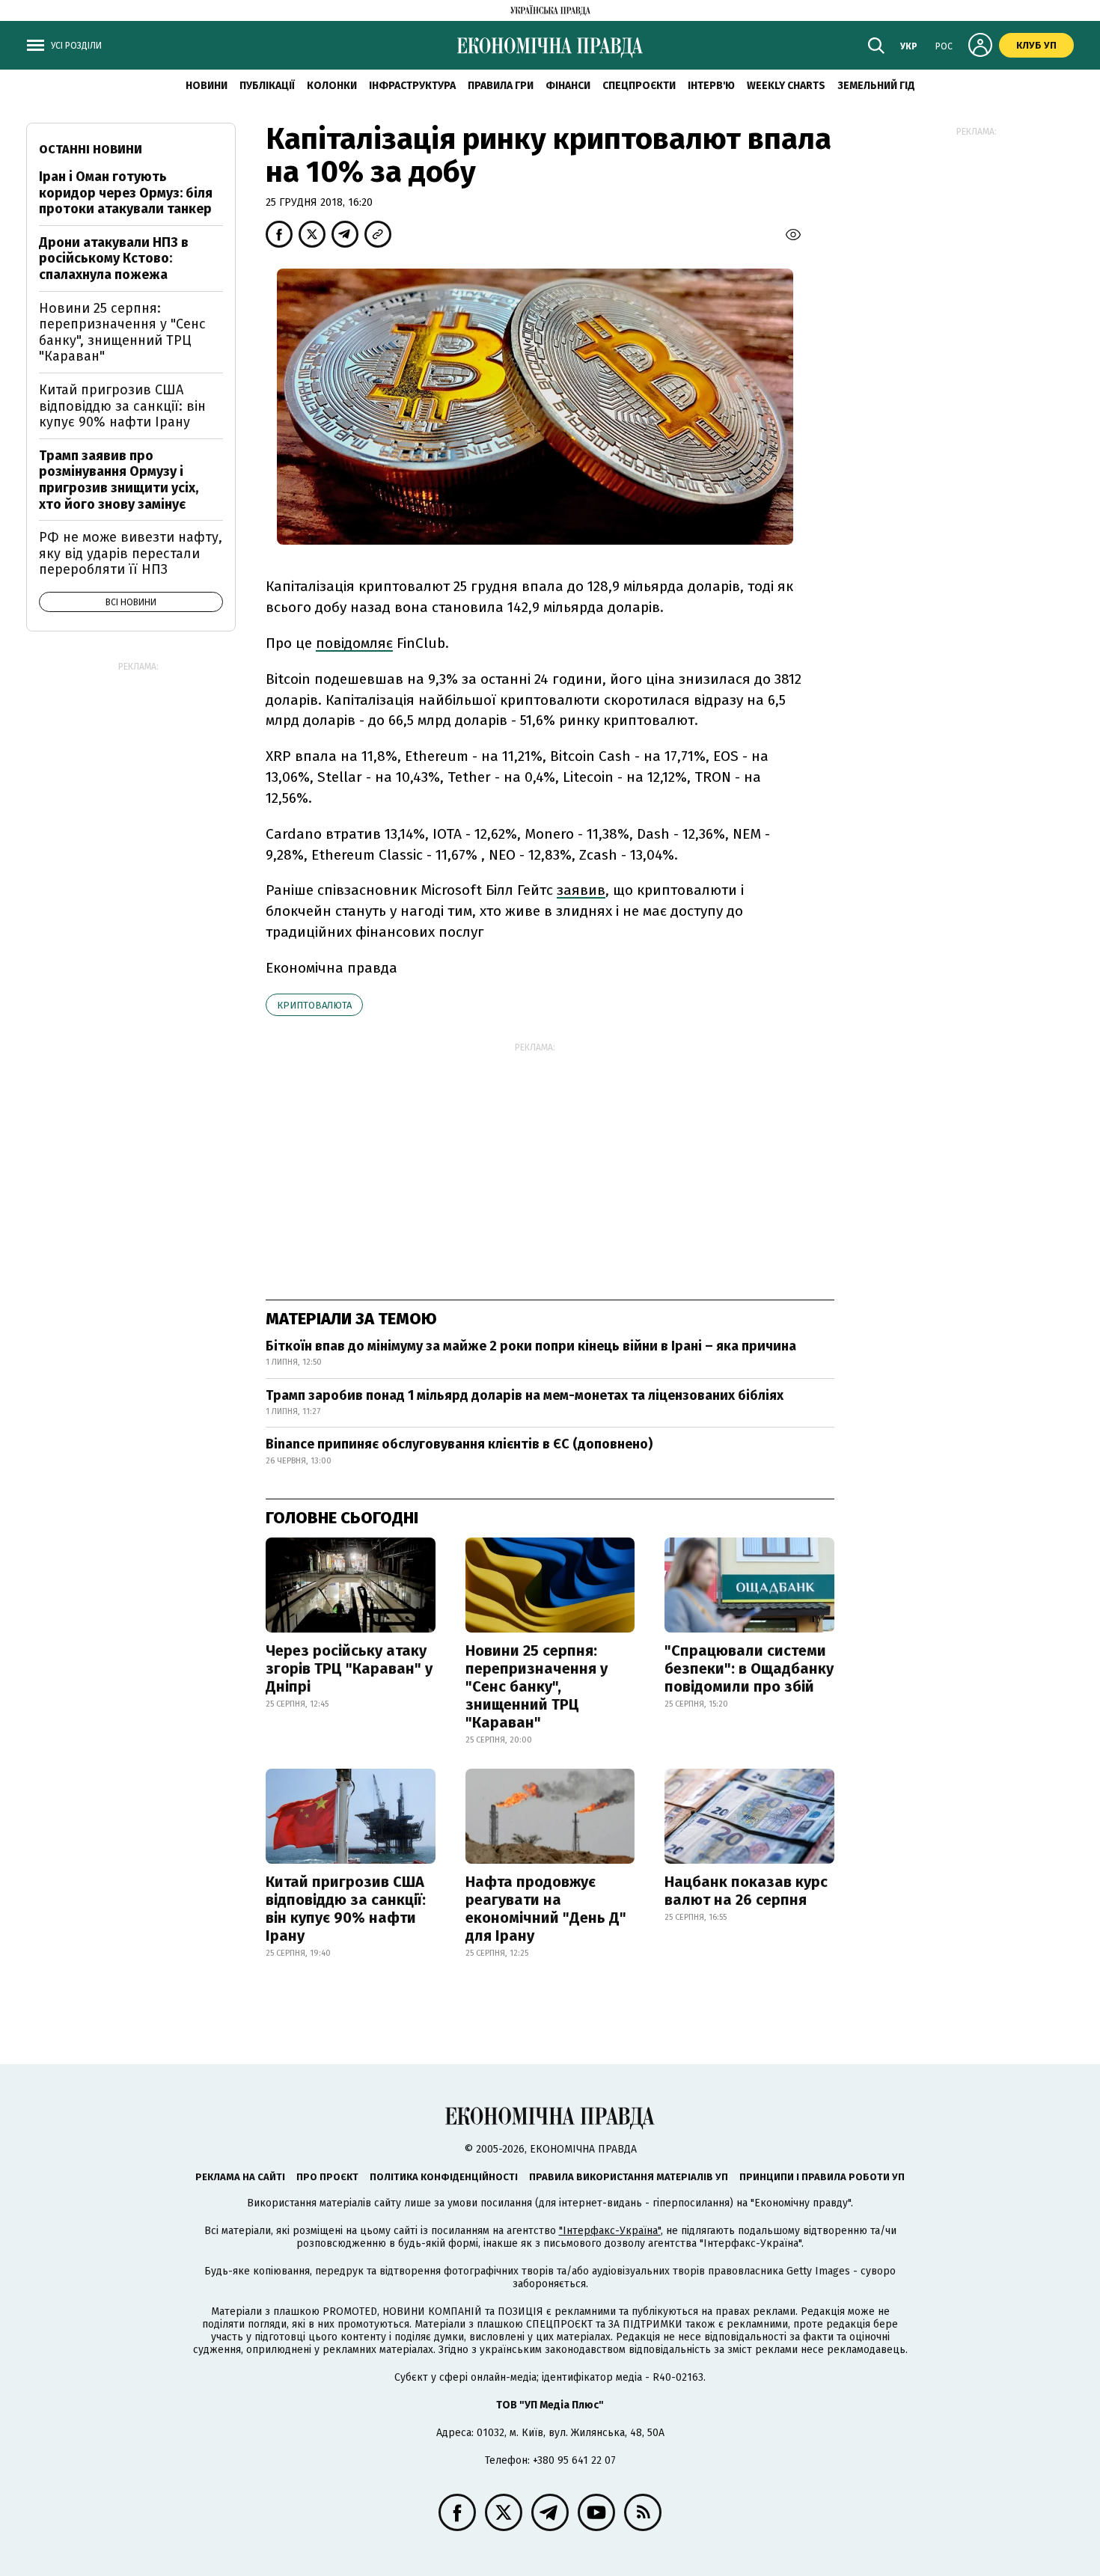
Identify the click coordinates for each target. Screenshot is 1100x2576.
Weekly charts (786, 86)
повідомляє (354, 643)
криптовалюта (314, 1005)
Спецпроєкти (639, 86)
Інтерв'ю (711, 86)
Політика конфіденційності (444, 2177)
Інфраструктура (412, 86)
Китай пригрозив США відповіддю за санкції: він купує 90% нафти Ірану (346, 1909)
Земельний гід (876, 86)
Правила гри (501, 86)
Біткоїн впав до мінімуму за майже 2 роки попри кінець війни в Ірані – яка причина (531, 1346)
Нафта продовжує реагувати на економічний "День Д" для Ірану (546, 1909)
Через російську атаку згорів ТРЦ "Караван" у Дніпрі (349, 1668)
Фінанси (568, 86)
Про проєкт (327, 2177)
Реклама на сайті (240, 2177)
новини (207, 86)
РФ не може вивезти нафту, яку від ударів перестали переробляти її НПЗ (131, 553)
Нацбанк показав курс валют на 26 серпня (746, 1891)
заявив (581, 890)
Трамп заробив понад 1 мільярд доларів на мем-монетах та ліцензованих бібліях (525, 1395)
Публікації (267, 86)
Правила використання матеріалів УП (629, 2177)
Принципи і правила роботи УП (822, 2177)
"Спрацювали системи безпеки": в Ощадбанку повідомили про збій (749, 1668)
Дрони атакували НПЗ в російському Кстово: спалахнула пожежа (114, 258)
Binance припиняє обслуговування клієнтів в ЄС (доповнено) (459, 1444)
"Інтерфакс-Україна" (610, 2231)
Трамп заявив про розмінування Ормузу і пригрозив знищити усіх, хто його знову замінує (119, 480)
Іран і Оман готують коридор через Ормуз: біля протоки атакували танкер (126, 193)
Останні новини (91, 149)
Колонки (332, 86)
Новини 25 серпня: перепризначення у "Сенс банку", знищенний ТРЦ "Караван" (537, 1686)
